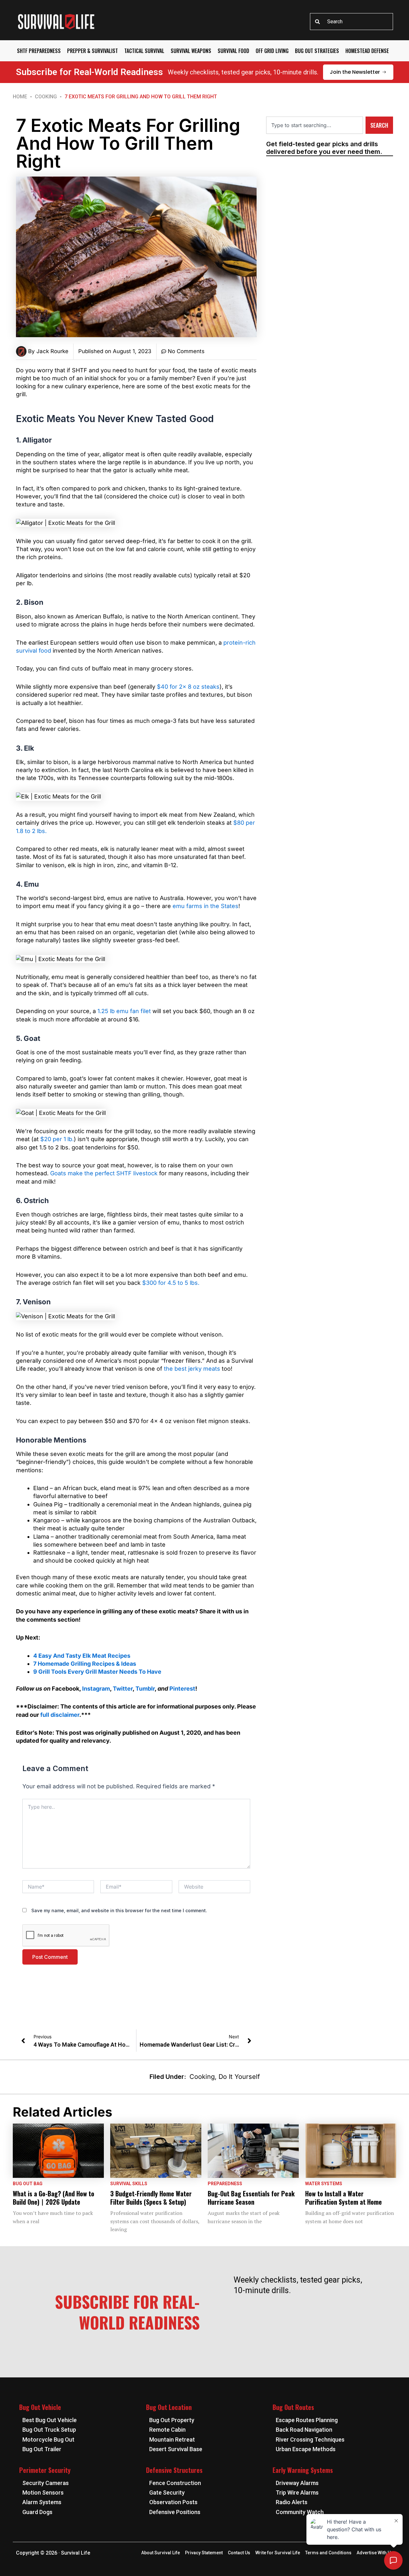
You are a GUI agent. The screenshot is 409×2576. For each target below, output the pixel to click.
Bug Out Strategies (317, 51)
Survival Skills (129, 2184)
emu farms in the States (205, 906)
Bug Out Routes (293, 2407)
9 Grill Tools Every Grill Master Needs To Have (97, 1672)
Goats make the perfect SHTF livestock (104, 1173)
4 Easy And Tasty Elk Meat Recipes (82, 1656)
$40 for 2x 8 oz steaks (188, 687)
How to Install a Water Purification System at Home (343, 2198)
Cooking (46, 97)
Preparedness (225, 2184)
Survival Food (233, 51)
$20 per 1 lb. (57, 1139)
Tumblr (145, 1689)
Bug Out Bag (28, 2184)
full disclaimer (60, 1715)
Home (20, 97)
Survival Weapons (191, 51)
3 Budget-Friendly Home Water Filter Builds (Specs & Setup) (151, 2198)
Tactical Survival (144, 51)
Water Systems (324, 2184)
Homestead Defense (367, 51)
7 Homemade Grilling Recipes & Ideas (85, 1664)
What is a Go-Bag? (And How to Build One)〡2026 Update (54, 2198)
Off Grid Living (272, 51)
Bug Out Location (169, 2407)
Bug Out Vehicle (40, 2407)
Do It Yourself (239, 2077)
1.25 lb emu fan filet (124, 1011)
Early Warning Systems (303, 2470)
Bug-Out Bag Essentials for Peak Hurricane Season (251, 2198)
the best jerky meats (192, 1369)
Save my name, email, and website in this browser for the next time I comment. (119, 1910)
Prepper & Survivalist (93, 51)
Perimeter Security (45, 2470)
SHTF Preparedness (39, 51)
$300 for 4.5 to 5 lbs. (171, 1283)
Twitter (123, 1689)
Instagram (96, 1689)
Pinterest (182, 1689)
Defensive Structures (174, 2470)
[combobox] (351, 22)
